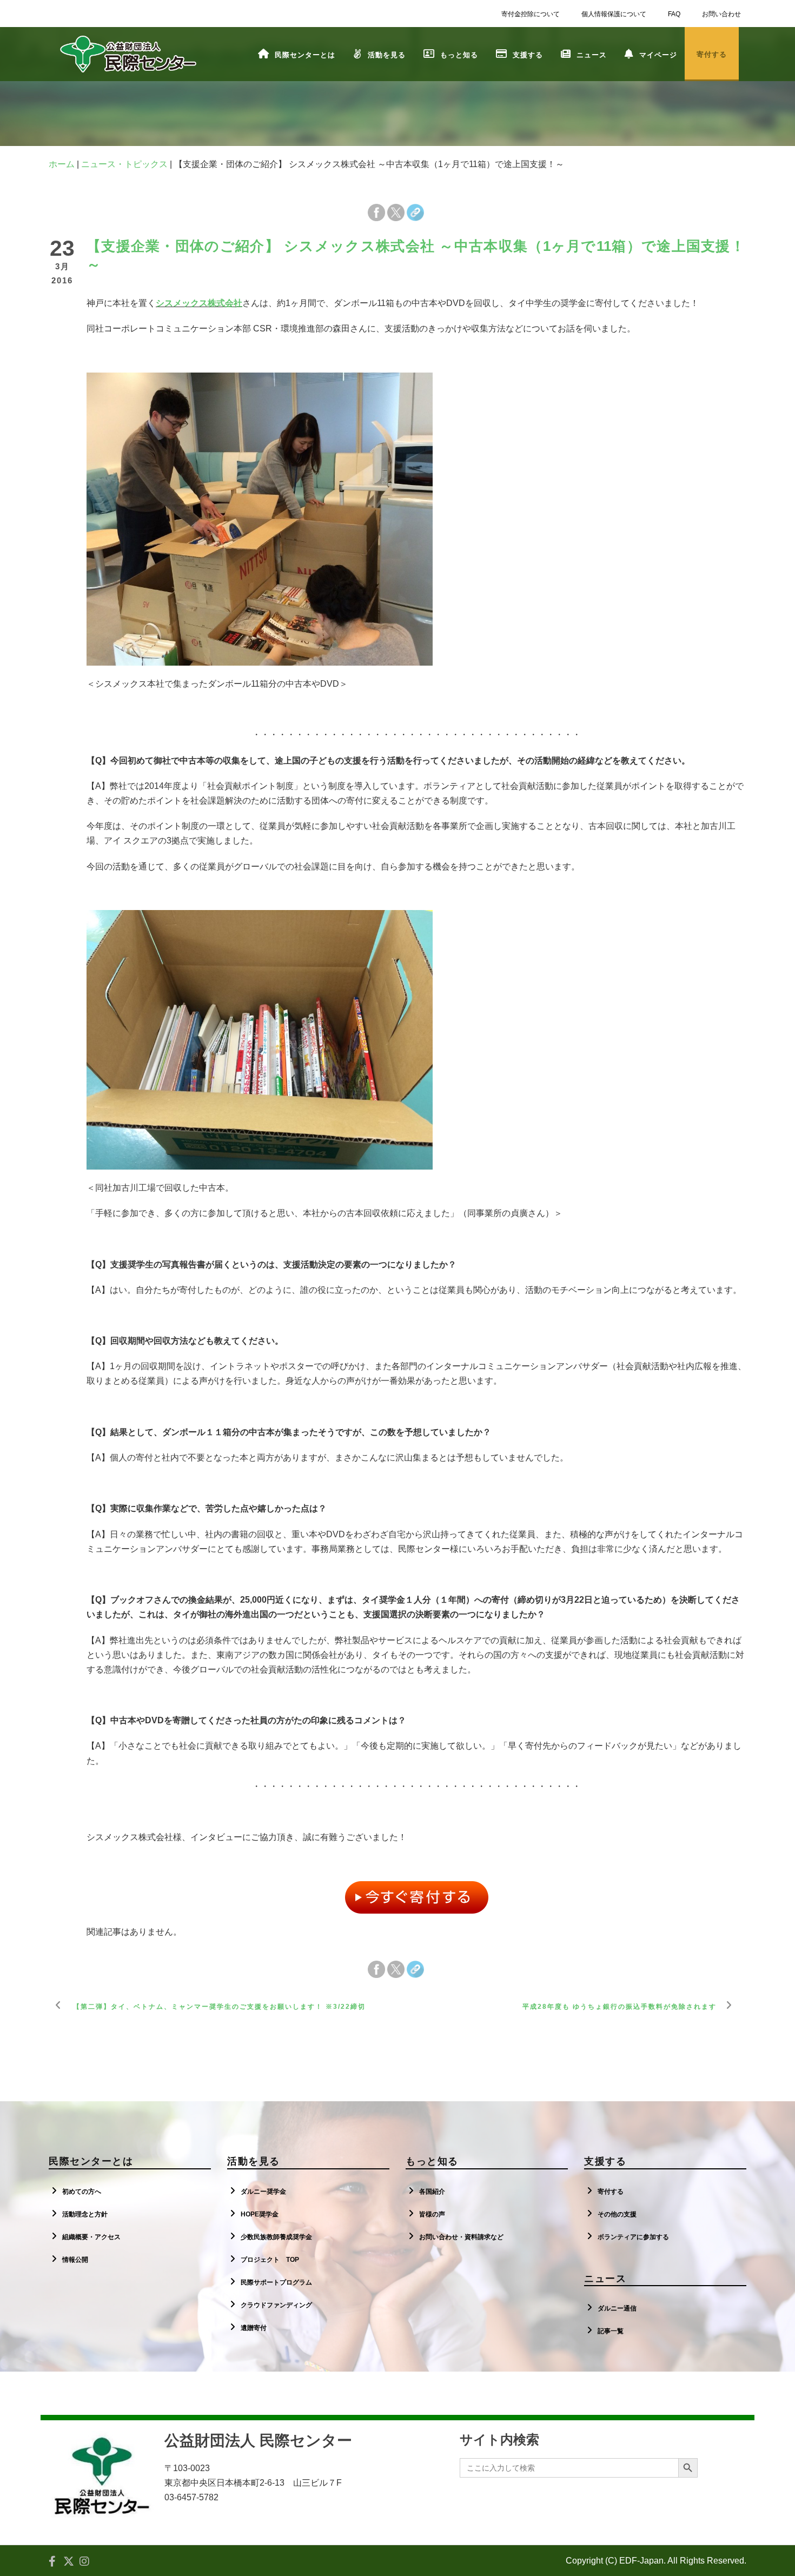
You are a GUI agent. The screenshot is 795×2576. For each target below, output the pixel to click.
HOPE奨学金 (260, 2214)
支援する (528, 55)
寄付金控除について (531, 14)
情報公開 (75, 2260)
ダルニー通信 (617, 2308)
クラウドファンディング (276, 2305)
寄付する (611, 2192)
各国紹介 (432, 2192)
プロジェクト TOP (270, 2260)
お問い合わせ (721, 14)
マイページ (658, 55)
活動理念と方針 (85, 2214)
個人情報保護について (614, 14)
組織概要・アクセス (91, 2237)
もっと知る (459, 55)
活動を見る (387, 55)
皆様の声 (432, 2214)
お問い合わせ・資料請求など (461, 2237)
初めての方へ (82, 2192)
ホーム (62, 164)
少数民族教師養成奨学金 (276, 2237)
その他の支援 (617, 2214)
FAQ (674, 14)
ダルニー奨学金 (263, 2192)
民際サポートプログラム (276, 2282)
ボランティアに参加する (633, 2237)
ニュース (592, 55)
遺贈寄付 (254, 2328)
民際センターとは (305, 55)
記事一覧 (611, 2331)
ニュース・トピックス (124, 164)
